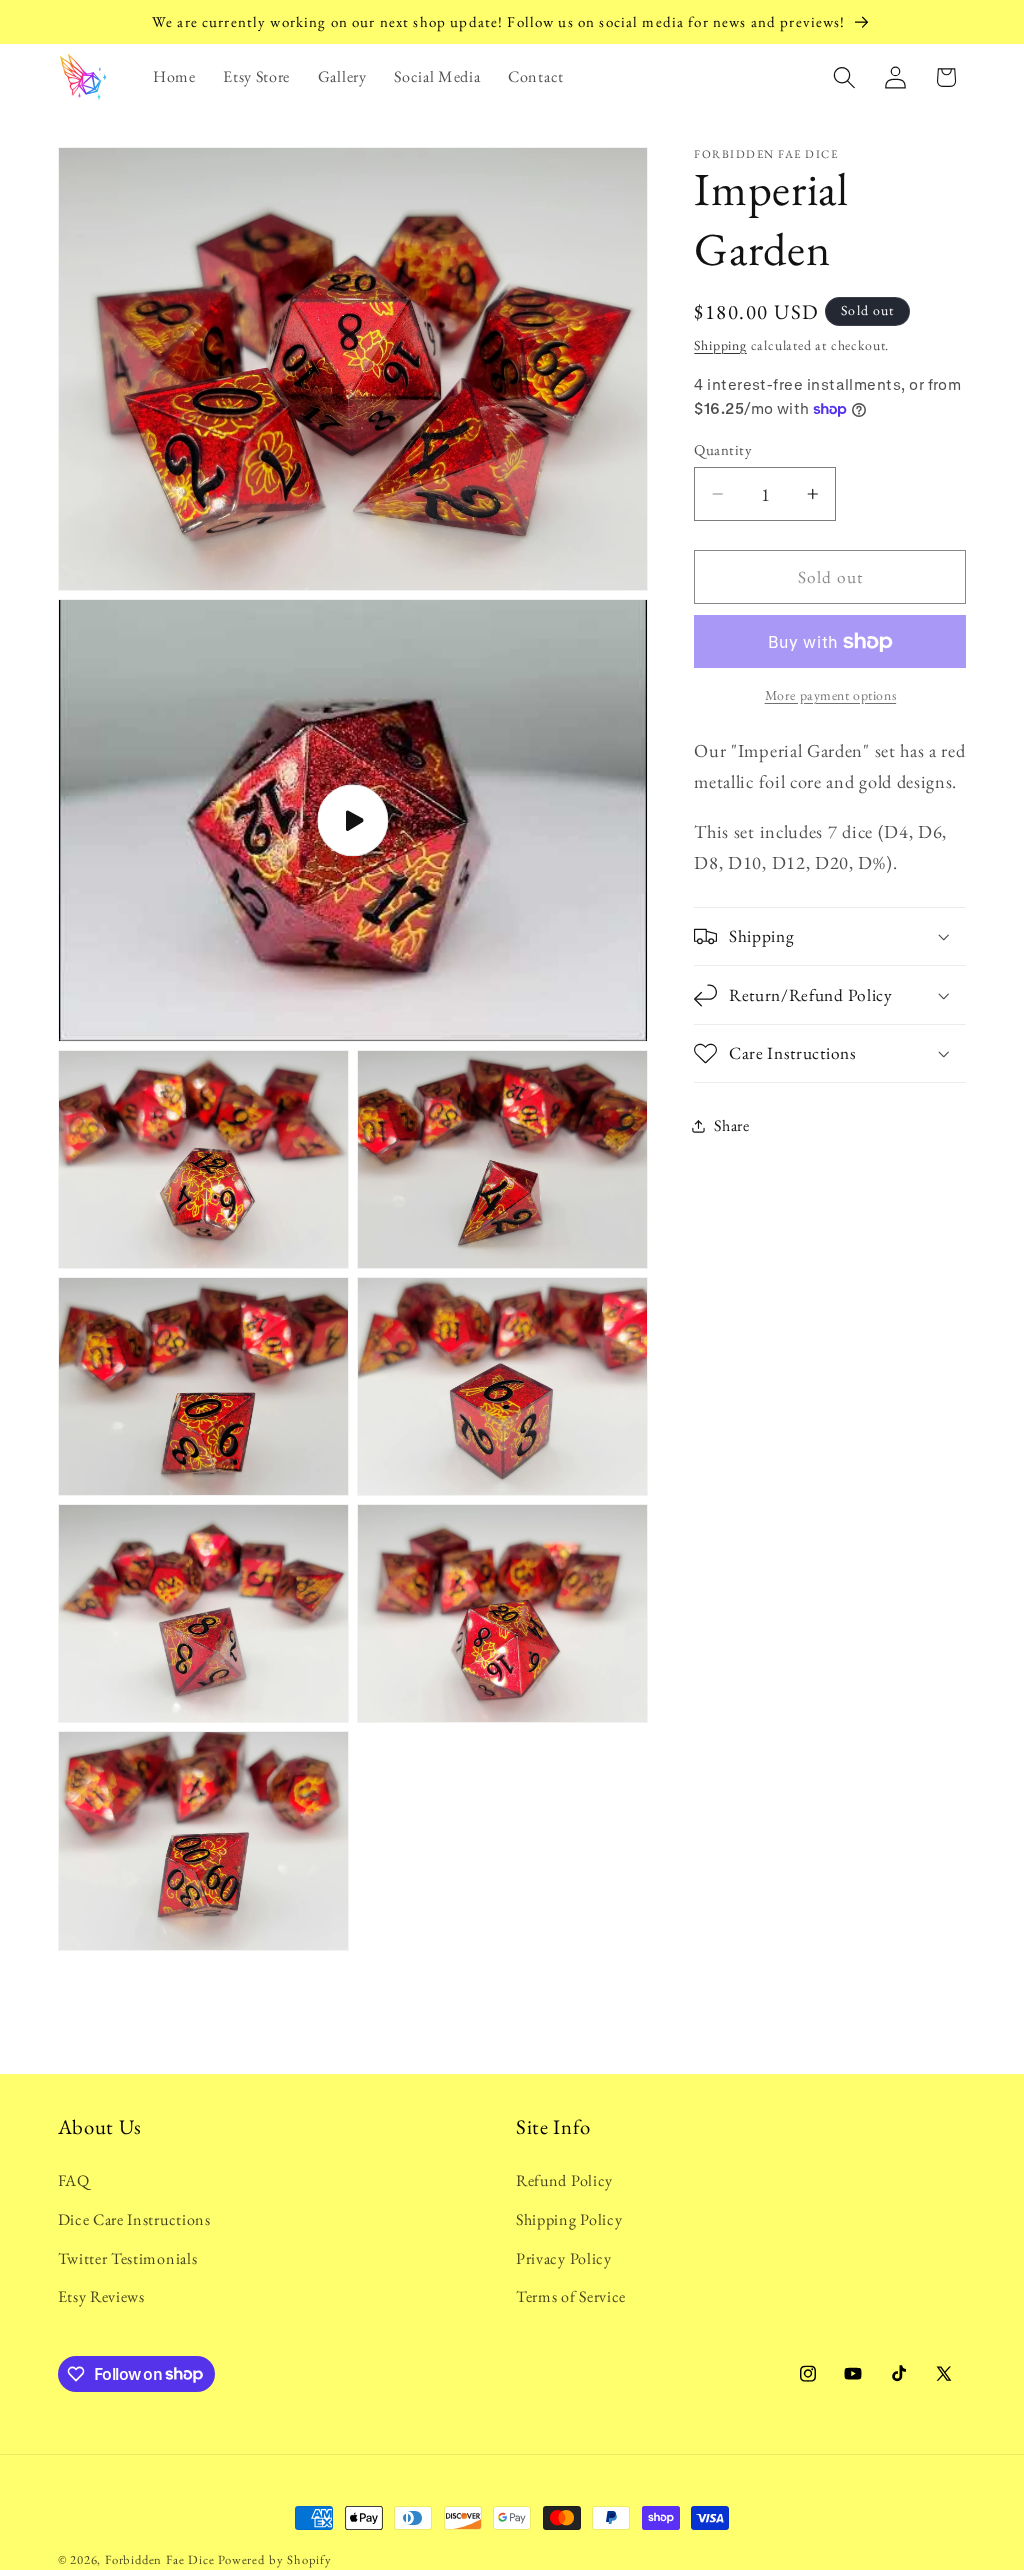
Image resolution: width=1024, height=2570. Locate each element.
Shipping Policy (569, 2219)
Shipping (720, 345)
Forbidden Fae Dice (160, 2559)
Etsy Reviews (101, 2296)
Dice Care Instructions (134, 2219)
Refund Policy (564, 2180)
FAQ (74, 2180)
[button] (844, 77)
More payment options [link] (831, 695)
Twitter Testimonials (128, 2258)
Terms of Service (571, 2296)
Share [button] (731, 1125)
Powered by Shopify (275, 2559)
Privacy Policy (564, 2258)
